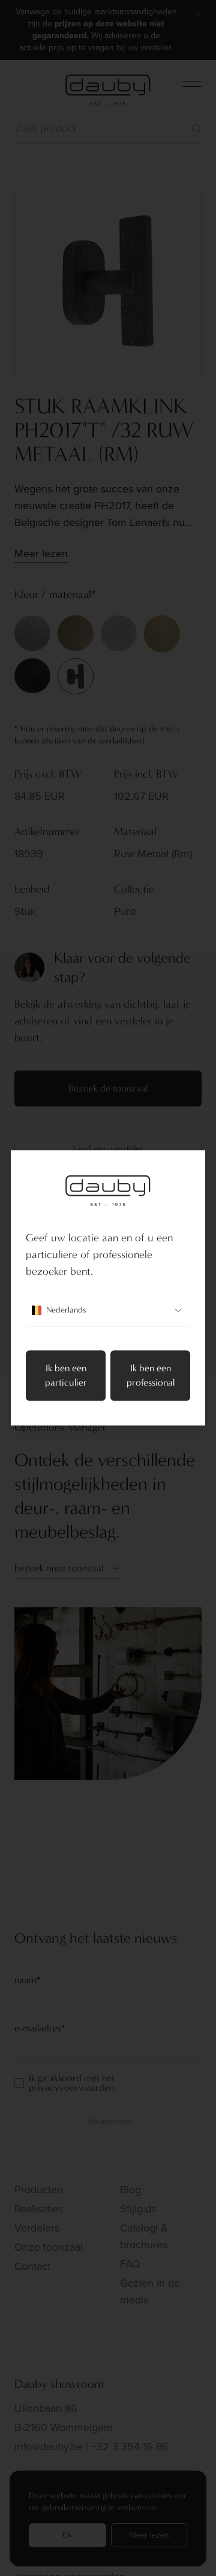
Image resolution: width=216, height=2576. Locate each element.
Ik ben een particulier (66, 1376)
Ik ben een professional (151, 1376)
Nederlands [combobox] (66, 1310)
